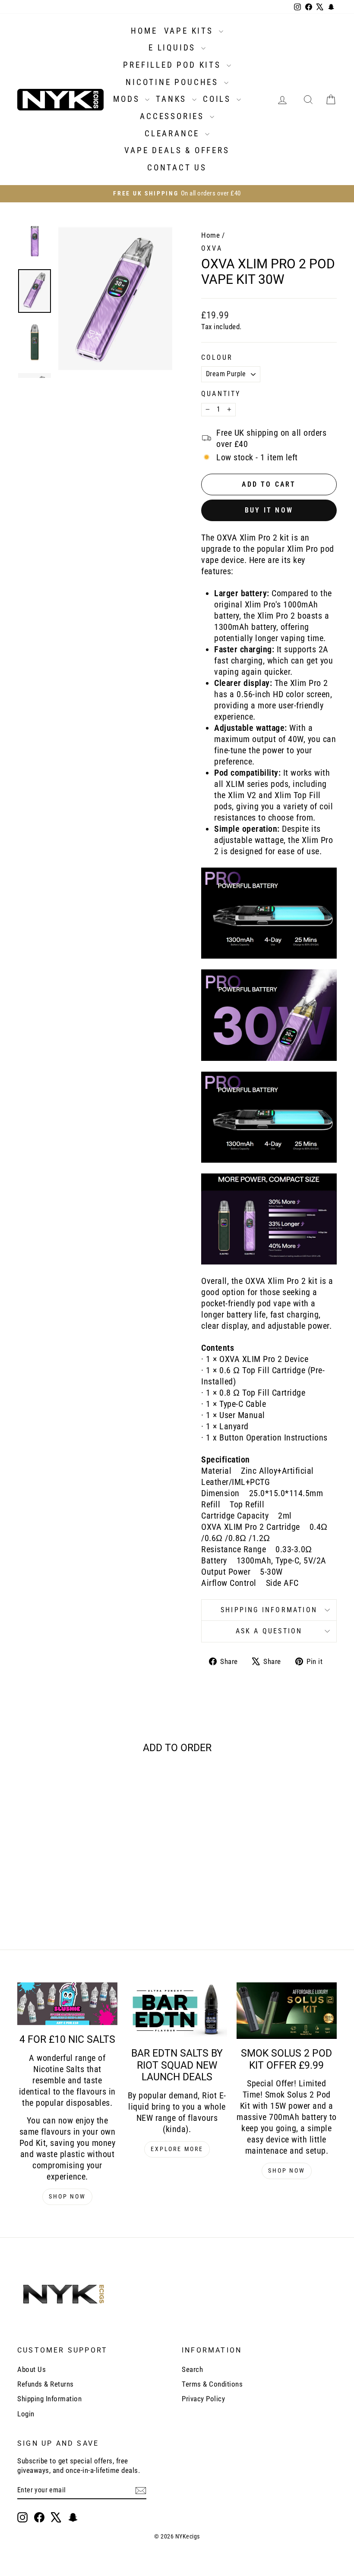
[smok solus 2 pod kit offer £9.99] (287, 2011)
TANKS (173, 99)
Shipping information (269, 1610)
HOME (144, 31)
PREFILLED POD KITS (174, 65)
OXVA (212, 248)
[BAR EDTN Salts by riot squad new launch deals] (177, 2011)
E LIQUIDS (174, 48)
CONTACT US (177, 168)
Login (26, 2414)
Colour (217, 357)
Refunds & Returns (46, 2384)
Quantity (221, 394)
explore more (177, 2149)
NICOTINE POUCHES (174, 82)
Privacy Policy (203, 2399)
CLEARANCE (174, 134)
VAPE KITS (190, 31)
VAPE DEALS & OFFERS (177, 150)
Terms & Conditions (212, 2384)
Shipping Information (49, 2399)
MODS (128, 99)
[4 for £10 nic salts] (67, 2004)
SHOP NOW (67, 2196)
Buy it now (269, 510)
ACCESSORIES (174, 116)
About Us (32, 2369)
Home (210, 235)
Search (192, 2369)
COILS (219, 99)
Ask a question (269, 1631)
